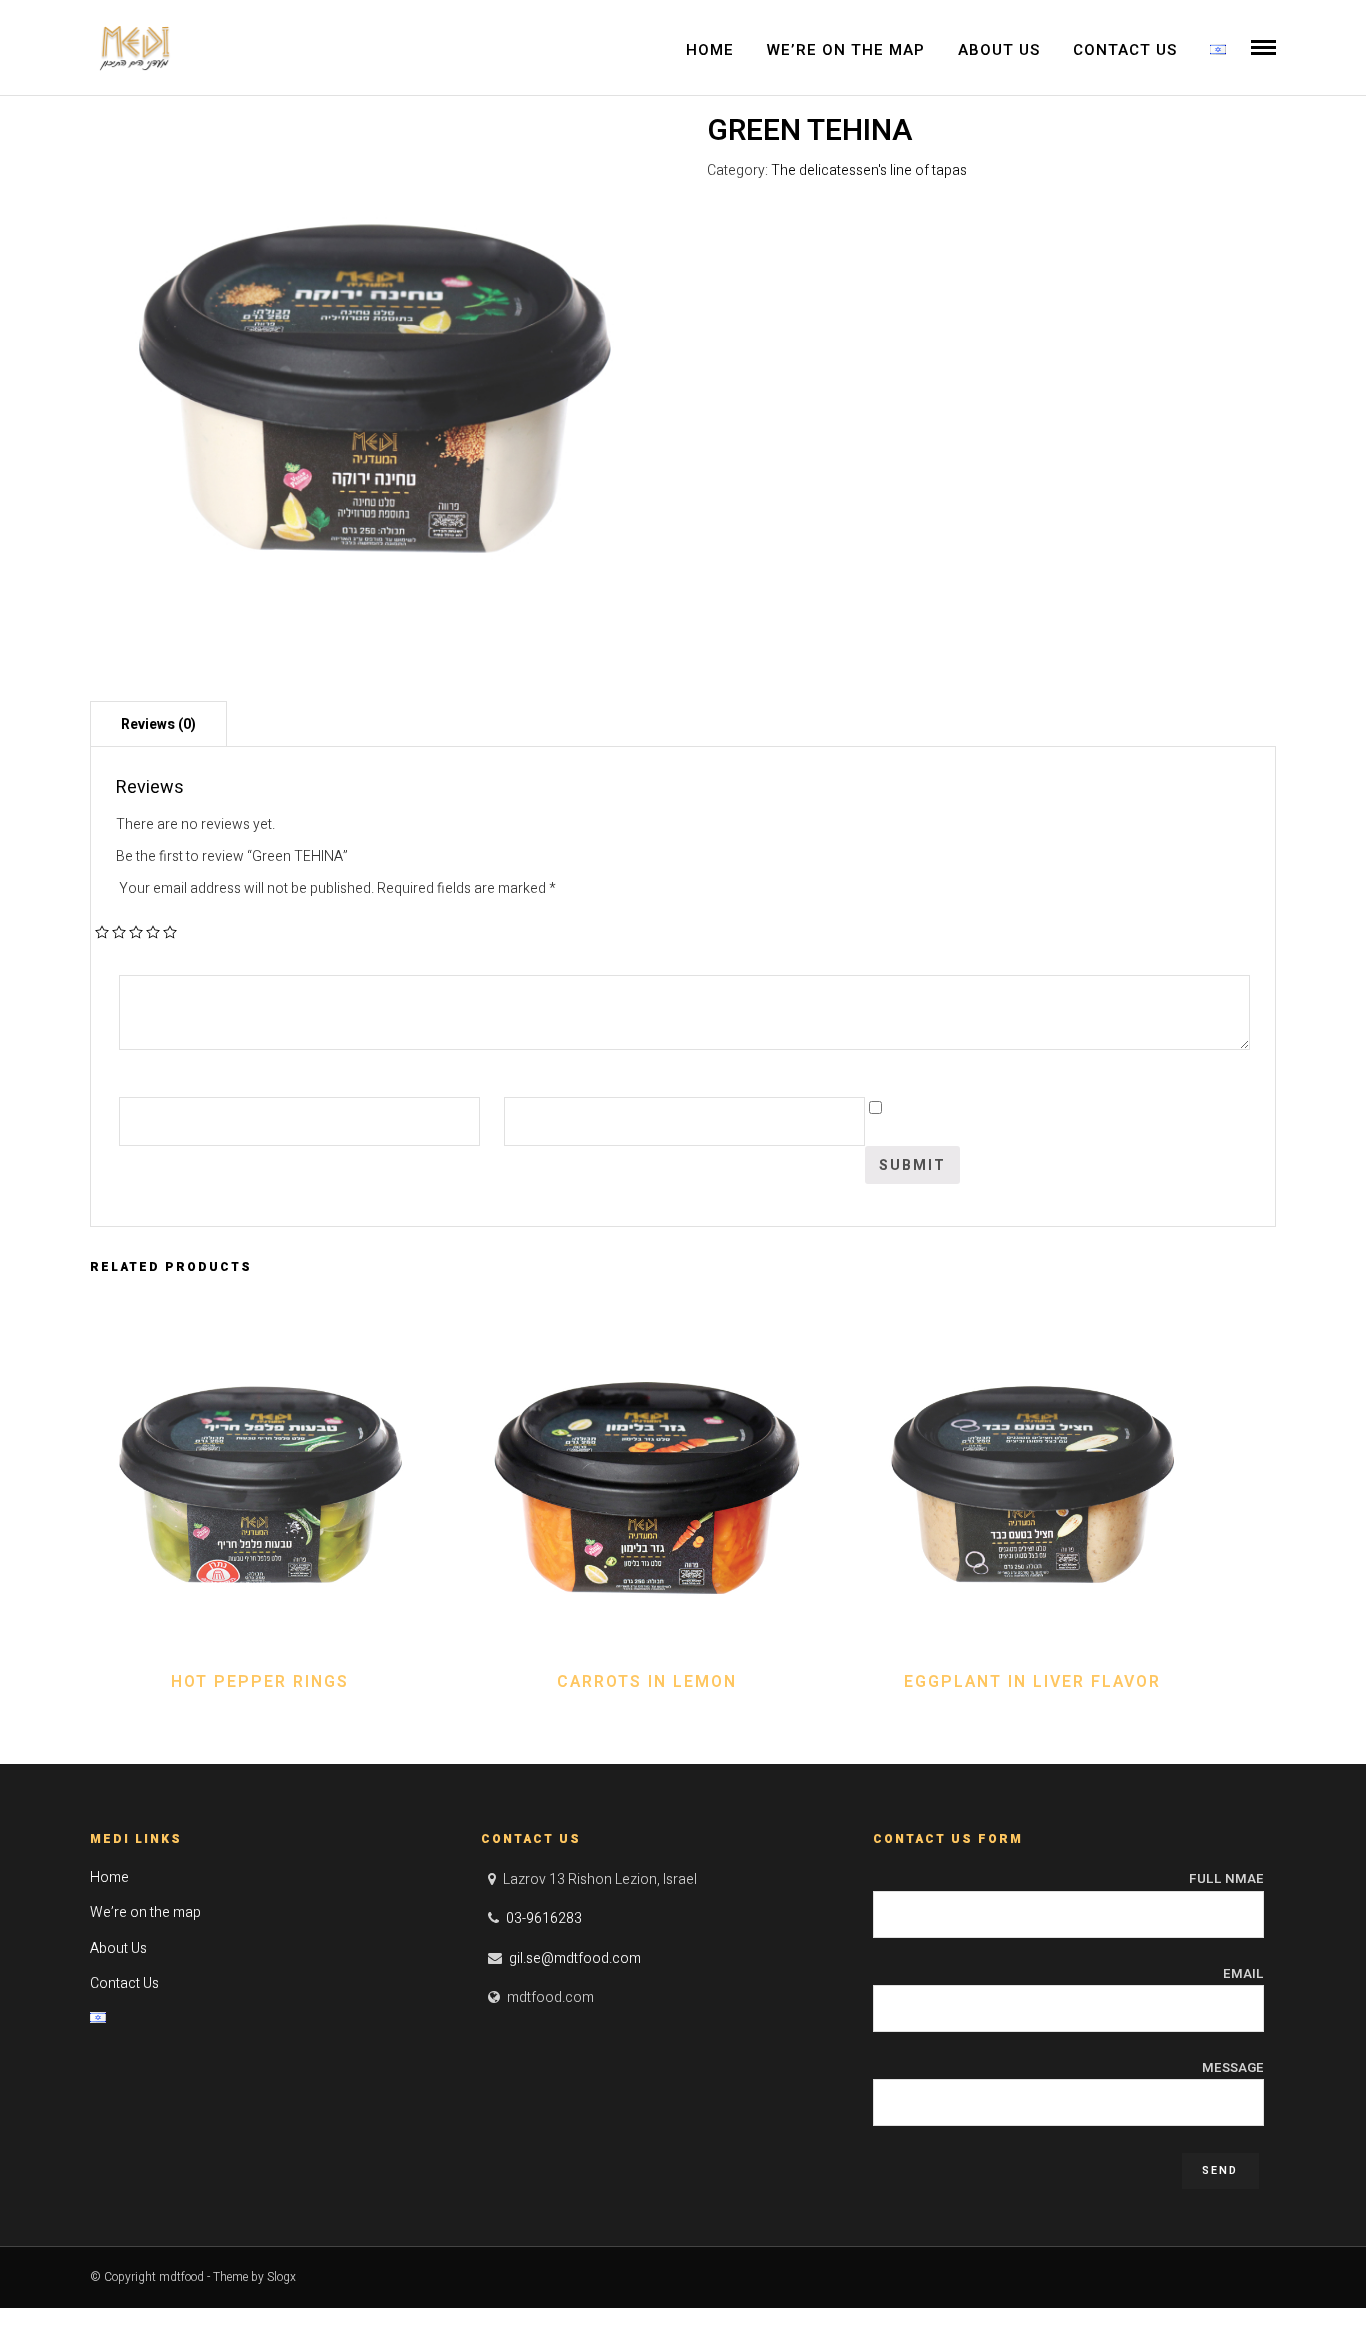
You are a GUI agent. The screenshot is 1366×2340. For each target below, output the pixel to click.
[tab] (158, 723)
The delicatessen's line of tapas (869, 170)
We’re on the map (846, 50)
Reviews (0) (158, 724)
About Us (999, 50)
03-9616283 (544, 1918)
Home (710, 50)
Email (1243, 1973)
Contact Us (1125, 50)
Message (1233, 2067)
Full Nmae (1226, 1878)
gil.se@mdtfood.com (575, 1958)
